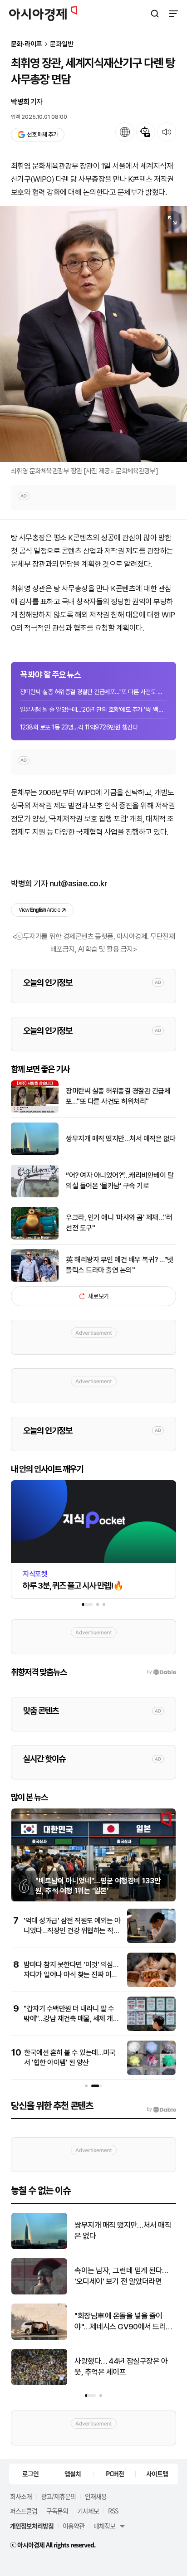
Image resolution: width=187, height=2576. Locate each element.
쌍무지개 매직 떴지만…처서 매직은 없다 (121, 1139)
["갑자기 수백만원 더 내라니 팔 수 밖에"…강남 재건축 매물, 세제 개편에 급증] (151, 2029)
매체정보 (104, 2526)
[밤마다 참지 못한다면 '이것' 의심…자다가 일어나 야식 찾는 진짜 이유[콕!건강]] (151, 1985)
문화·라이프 (27, 44)
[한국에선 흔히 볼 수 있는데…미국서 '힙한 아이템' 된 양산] (151, 2073)
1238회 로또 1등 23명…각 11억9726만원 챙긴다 (79, 727)
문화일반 (62, 44)
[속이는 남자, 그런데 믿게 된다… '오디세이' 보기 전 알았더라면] (39, 2292)
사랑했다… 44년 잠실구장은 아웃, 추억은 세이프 (121, 2367)
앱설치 (73, 2474)
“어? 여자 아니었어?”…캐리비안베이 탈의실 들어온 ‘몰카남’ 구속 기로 (120, 1180)
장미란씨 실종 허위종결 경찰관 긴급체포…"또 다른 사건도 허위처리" (93, 692)
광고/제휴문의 (58, 2496)
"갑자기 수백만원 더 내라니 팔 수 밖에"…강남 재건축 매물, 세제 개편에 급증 (71, 2019)
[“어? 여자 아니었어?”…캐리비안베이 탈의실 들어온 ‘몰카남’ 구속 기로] (35, 1195)
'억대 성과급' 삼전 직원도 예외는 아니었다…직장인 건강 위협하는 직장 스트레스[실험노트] (72, 1931)
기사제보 (88, 2511)
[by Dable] (161, 2109)
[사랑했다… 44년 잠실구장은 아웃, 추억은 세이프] (39, 2383)
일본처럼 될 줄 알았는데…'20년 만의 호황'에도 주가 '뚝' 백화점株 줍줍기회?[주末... (93, 710)
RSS (113, 2511)
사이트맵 (157, 2474)
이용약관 (74, 2526)
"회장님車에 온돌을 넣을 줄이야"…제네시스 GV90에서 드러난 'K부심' (123, 2322)
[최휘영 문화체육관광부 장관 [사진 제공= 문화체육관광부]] (93, 334)
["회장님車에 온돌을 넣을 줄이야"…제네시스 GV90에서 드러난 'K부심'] (39, 2338)
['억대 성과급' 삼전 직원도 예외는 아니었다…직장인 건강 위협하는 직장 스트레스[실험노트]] (151, 1941)
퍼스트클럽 (24, 2511)
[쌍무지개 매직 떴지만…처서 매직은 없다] (35, 1153)
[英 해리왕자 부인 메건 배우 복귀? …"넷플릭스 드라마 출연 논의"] (35, 1280)
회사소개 (21, 2496)
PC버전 (115, 2474)
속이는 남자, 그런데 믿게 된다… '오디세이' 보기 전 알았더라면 (121, 2276)
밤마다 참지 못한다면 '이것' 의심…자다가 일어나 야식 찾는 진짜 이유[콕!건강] (71, 1975)
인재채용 (96, 2496)
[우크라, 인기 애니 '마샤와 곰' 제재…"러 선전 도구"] (35, 1237)
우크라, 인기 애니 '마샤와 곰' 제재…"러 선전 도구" (119, 1222)
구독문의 (57, 2511)
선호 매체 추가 (42, 134)
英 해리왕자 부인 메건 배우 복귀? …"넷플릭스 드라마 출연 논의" (120, 1265)
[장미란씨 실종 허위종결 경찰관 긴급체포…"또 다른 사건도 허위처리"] (35, 1111)
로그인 (30, 2474)
